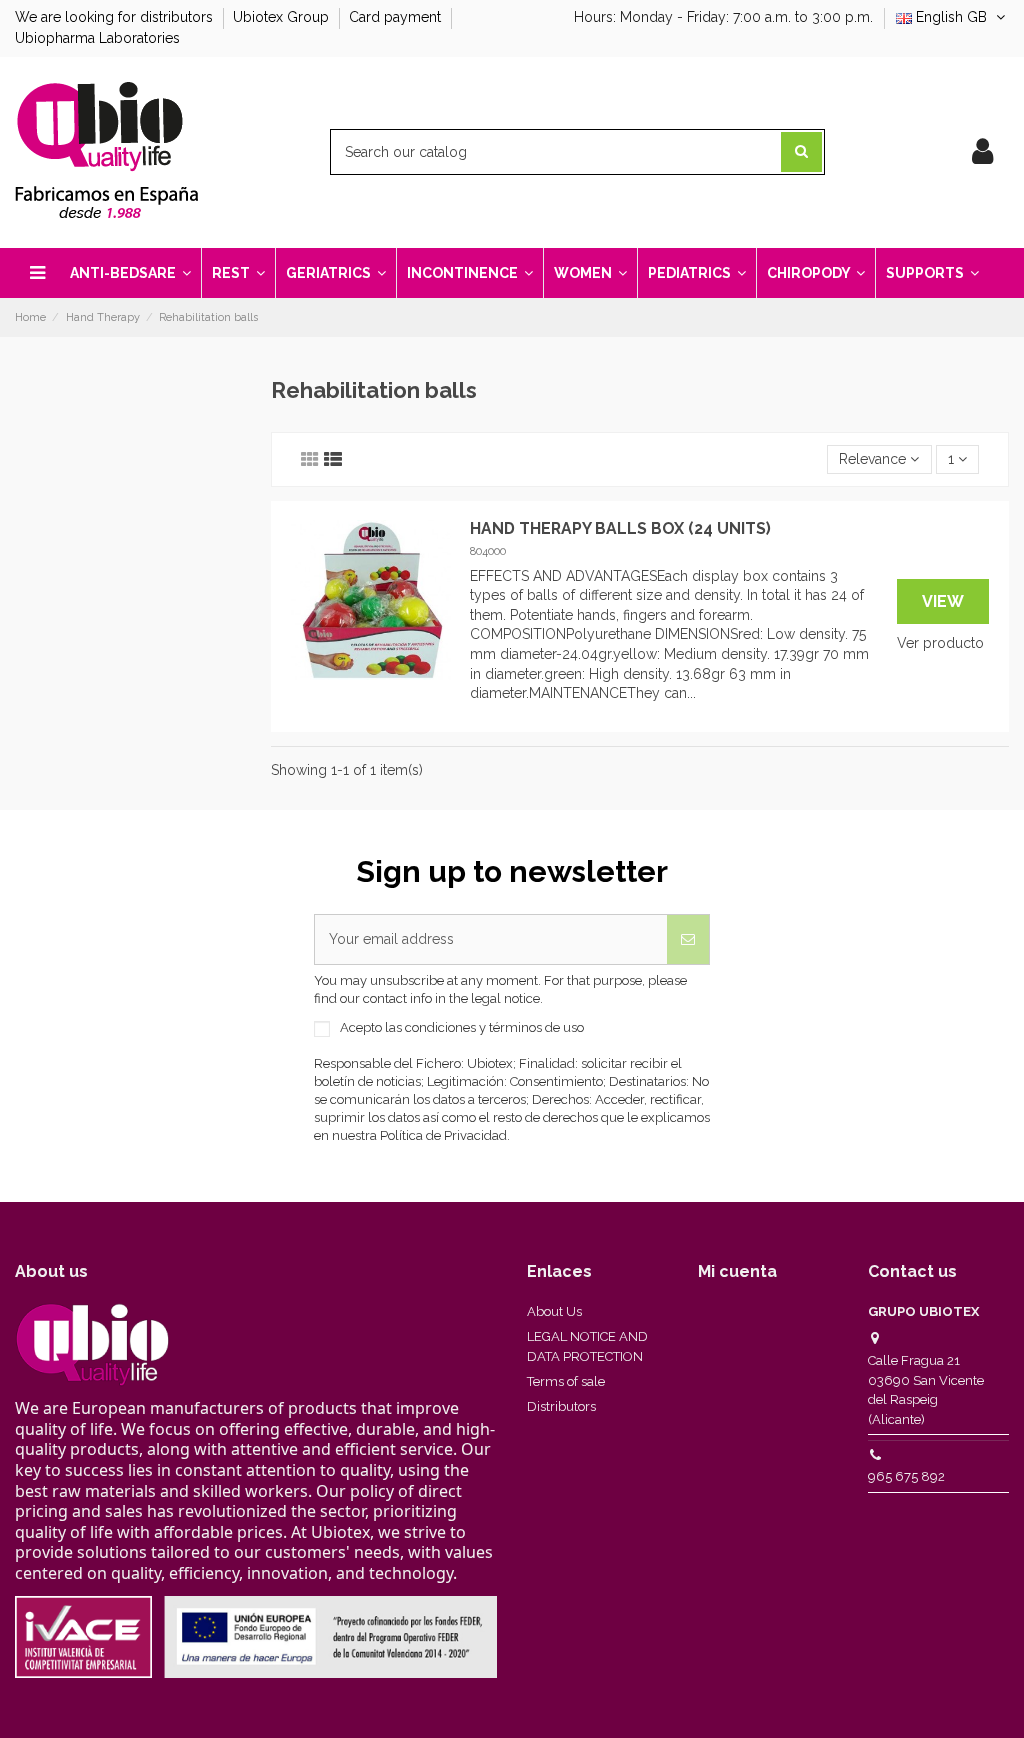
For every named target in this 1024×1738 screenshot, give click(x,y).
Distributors (561, 1406)
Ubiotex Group (283, 17)
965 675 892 (906, 1476)
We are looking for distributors (116, 17)
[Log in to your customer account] (982, 152)
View (943, 601)
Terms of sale (566, 1381)
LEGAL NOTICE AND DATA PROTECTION (587, 1346)
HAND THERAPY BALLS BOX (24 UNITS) (620, 528)
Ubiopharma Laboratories (97, 38)
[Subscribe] (688, 939)
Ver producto (940, 643)
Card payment (397, 17)
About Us (554, 1311)
